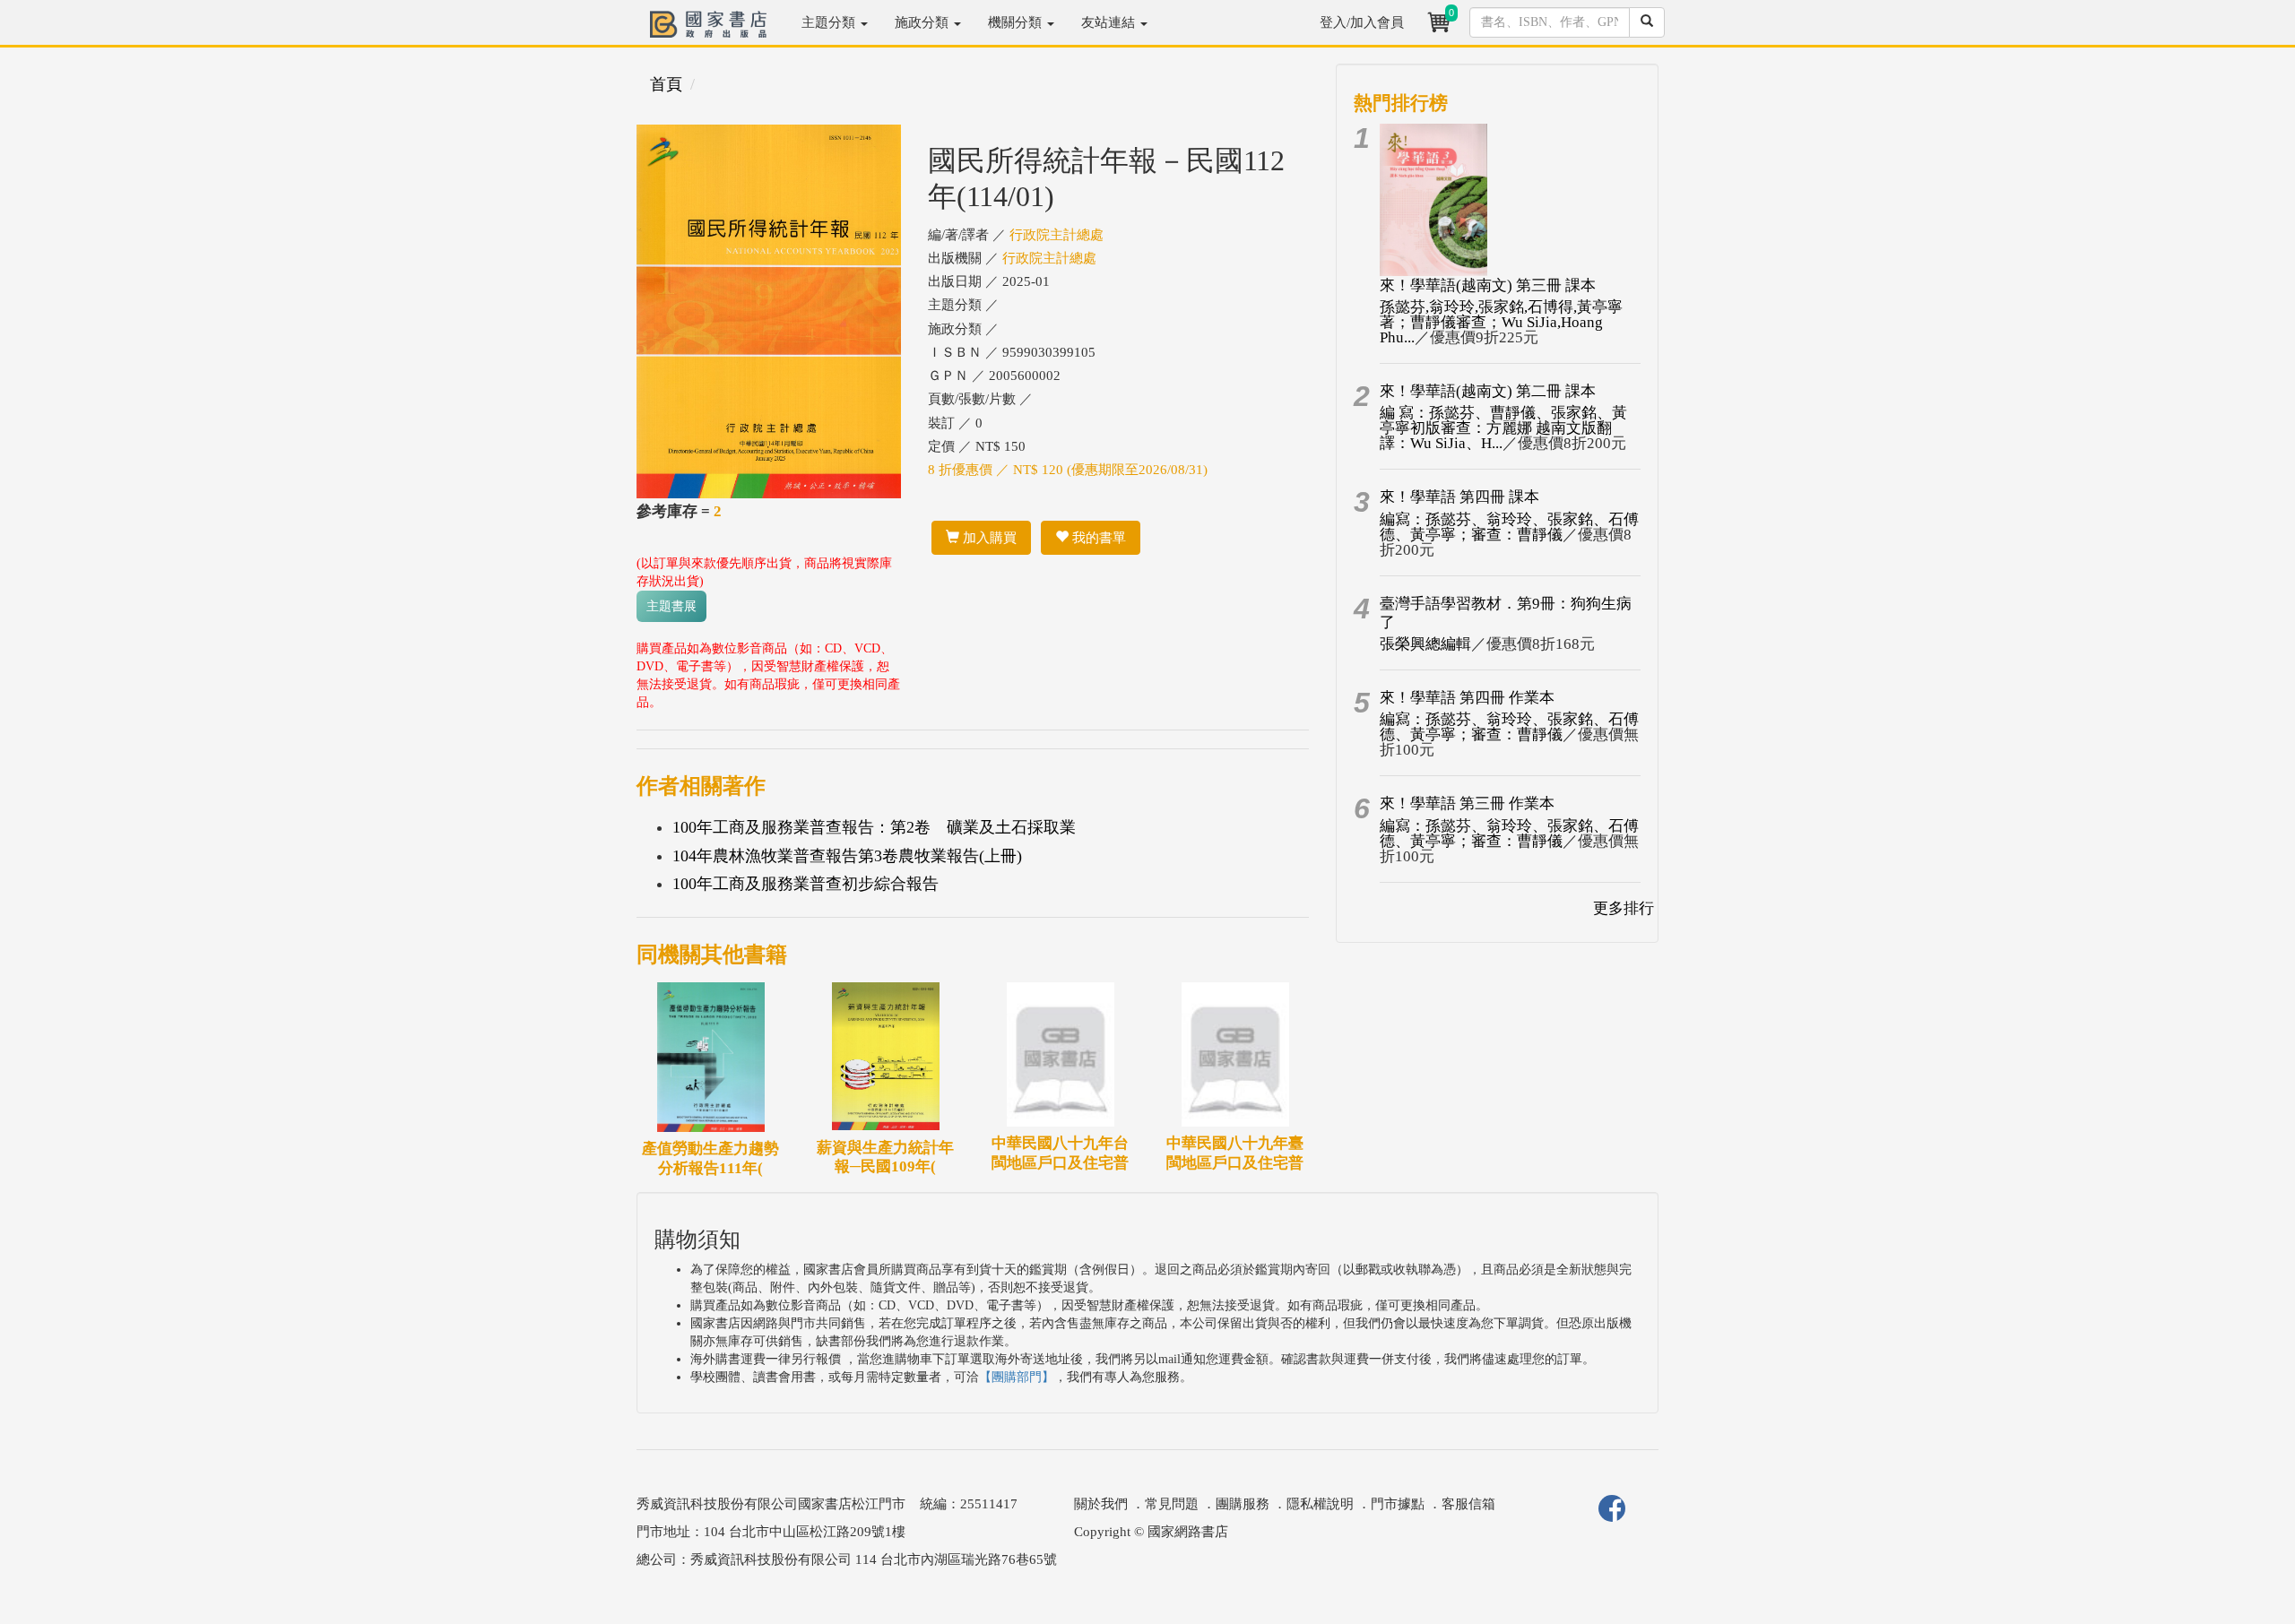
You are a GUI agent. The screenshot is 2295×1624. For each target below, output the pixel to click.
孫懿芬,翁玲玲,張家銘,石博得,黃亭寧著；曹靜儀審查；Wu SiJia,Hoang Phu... (1501, 322)
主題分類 (830, 22)
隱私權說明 (1320, 1504)
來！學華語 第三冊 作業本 (1467, 803)
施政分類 (923, 22)
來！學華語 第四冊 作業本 (1467, 698)
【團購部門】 (1017, 1377)
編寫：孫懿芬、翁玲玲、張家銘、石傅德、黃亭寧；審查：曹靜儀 (1509, 527)
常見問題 (1172, 1504)
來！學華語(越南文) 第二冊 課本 (1488, 391)
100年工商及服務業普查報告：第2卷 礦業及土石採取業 (874, 827)
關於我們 (1101, 1504)
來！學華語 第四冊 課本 (1459, 497)
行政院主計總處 (1057, 235)
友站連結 (1110, 22)
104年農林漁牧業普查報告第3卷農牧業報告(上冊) (847, 856)
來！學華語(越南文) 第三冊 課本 (1488, 285)
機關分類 (1017, 22)
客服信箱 (1468, 1504)
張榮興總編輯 (1425, 644)
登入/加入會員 (1362, 22)
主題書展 (671, 606)
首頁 (666, 84)
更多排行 (1624, 908)
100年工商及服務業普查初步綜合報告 (805, 884)
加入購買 (988, 538)
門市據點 (1398, 1504)
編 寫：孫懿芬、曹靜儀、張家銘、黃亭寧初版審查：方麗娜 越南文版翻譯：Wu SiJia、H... (1503, 428)
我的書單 (1097, 538)
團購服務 (1243, 1504)
